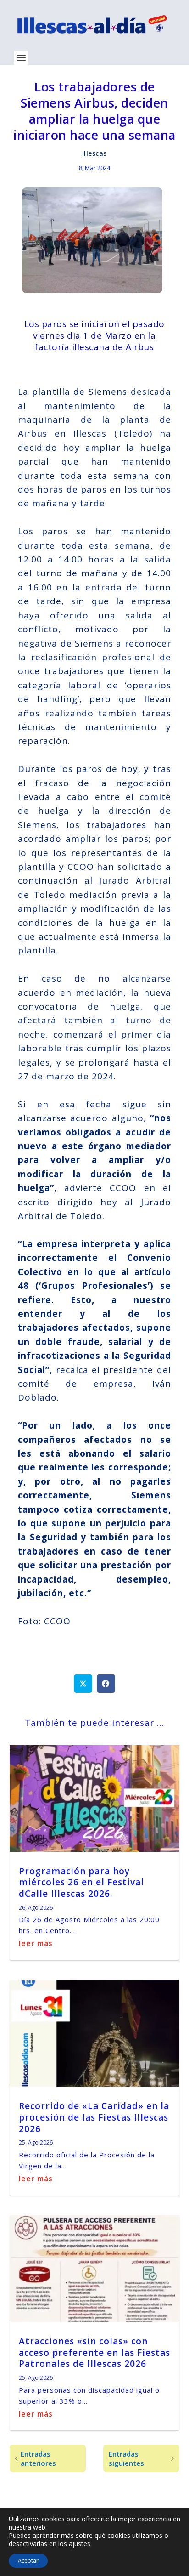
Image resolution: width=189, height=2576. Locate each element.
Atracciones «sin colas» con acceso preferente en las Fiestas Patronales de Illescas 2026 (94, 2352)
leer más (36, 1943)
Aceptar (28, 2561)
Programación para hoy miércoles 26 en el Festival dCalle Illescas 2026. (81, 1882)
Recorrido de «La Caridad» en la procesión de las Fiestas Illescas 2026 (94, 2117)
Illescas (94, 153)
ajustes (80, 2544)
